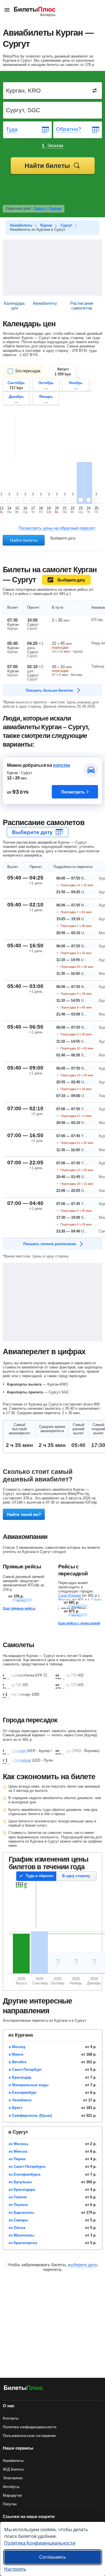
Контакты (11, 2418)
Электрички (13, 2478)
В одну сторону (76, 1876)
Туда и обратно (40, 1876)
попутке (62, 765)
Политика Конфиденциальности (40, 2543)
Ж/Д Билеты (13, 2469)
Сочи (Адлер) (70, 1595)
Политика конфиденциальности (30, 2427)
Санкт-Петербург (17, 1760)
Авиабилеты (13, 2461)
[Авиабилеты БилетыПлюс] (24, 2389)
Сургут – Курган (48, 208)
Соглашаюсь (53, 2557)
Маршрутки (12, 2495)
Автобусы (11, 2487)
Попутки (10, 2504)
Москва (65, 1600)
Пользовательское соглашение (29, 2436)
